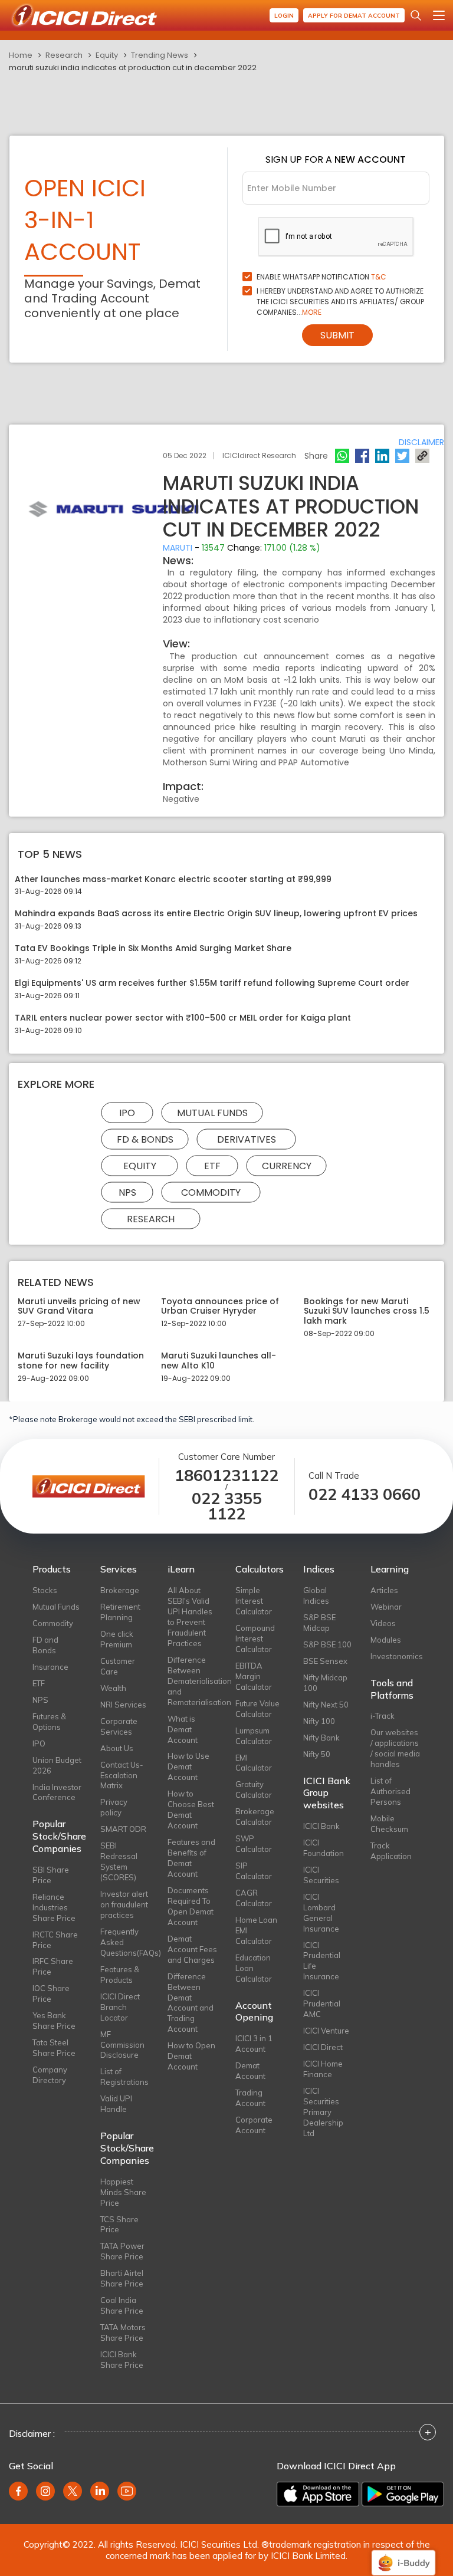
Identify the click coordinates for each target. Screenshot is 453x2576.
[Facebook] (362, 456)
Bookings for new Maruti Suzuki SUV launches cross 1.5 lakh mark (367, 1311)
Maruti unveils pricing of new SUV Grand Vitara (79, 1307)
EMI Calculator (254, 1763)
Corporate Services (119, 1726)
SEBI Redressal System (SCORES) (119, 1861)
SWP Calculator (254, 1844)
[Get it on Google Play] (403, 2494)
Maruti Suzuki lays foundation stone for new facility (81, 1361)
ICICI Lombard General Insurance (321, 1913)
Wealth (113, 1688)
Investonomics (395, 1656)
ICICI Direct (323, 2047)
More (312, 312)
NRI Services (123, 1705)
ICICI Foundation (324, 1848)
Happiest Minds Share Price (123, 2192)
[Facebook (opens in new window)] (18, 2491)
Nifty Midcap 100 (325, 1683)
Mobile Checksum (389, 1824)
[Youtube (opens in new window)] (127, 2491)
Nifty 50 (317, 1754)
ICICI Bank (321, 1826)
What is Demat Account (183, 1729)
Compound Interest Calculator (255, 1639)
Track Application (391, 1851)
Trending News (160, 55)
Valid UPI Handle (116, 2104)
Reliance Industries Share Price (54, 1907)
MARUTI (178, 548)
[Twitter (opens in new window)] (73, 2491)
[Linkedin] (382, 456)
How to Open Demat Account (191, 2056)
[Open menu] (439, 15)
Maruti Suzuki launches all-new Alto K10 (219, 1361)
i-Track (383, 1716)
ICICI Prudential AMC (322, 2003)
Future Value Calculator (257, 1709)
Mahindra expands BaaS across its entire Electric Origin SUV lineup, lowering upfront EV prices (216, 914)
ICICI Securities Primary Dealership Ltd (323, 2112)
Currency (287, 1165)
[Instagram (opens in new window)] (45, 2491)
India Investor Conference (57, 1792)
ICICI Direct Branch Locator (120, 2007)
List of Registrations (124, 2077)
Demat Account (250, 2071)
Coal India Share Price (122, 2305)
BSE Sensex (325, 1661)
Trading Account (250, 2098)
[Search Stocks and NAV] (416, 15)
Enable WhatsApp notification (321, 277)
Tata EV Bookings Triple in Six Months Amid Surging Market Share (153, 948)
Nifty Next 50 (326, 1705)
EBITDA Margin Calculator (254, 1676)
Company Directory (50, 2075)
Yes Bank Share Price (54, 2021)
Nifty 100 (319, 1721)
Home (21, 55)
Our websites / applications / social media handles (395, 1748)
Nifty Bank (321, 1738)
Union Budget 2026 (57, 1765)
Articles (384, 1590)
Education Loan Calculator (254, 1968)
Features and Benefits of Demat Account (191, 1858)
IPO (127, 1112)
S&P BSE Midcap (319, 1623)
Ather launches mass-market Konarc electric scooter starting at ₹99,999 (173, 879)
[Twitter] (402, 456)
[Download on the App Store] (318, 2494)
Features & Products (120, 1975)
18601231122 (226, 1475)
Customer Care (118, 1666)
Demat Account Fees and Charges (192, 1949)
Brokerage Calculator (255, 1817)
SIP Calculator (254, 1871)
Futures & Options (49, 1722)
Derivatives (247, 1139)
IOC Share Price (51, 1993)
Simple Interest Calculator (254, 1601)
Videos (383, 1623)
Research (64, 55)
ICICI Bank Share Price (122, 2360)
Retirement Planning (120, 1612)
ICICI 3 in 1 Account (254, 2044)
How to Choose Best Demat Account (191, 1810)
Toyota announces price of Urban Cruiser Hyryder (220, 1307)
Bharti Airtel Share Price (122, 2278)
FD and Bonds (45, 1645)
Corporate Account (254, 2125)
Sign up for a (336, 159)
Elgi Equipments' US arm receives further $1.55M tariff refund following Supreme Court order (212, 983)
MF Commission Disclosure (122, 2045)
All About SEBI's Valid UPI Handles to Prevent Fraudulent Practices (190, 1617)
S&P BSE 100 (327, 1644)
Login (284, 16)
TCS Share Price (119, 2225)
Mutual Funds (212, 1112)
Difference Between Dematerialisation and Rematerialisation (193, 1681)
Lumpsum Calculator (254, 1736)
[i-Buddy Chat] (403, 2554)
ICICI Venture (326, 2031)
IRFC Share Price (53, 1966)
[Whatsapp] (342, 456)
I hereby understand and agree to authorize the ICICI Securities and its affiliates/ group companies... (340, 302)
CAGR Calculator (254, 1898)
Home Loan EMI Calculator (256, 1930)
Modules (386, 1640)
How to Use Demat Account (188, 1766)
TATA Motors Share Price (123, 2332)
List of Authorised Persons (390, 1791)
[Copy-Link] (422, 456)
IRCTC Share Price (55, 1940)
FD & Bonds (145, 1139)
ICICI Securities (321, 1875)
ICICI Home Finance (323, 2069)
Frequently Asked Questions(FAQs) (125, 1942)
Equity (107, 55)
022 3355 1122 (227, 1506)
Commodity (211, 1192)
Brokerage (120, 1590)
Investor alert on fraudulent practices (124, 1904)
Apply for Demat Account (354, 16)
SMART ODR (123, 1829)
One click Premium (117, 1639)
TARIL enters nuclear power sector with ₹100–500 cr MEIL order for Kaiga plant (183, 1018)
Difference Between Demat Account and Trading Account (191, 2003)
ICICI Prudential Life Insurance (322, 1961)
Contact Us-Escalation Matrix (122, 1775)
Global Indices (316, 1595)
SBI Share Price (51, 1875)
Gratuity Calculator (254, 1789)
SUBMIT (337, 335)
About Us (117, 1748)
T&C (379, 277)
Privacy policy (114, 1807)
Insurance (50, 1667)
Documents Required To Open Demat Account (191, 1906)
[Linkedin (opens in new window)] (100, 2491)
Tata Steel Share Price (54, 2048)
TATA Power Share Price (122, 2251)
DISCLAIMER (421, 442)
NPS (127, 1192)
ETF (212, 1165)
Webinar (386, 1607)
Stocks (45, 1590)
